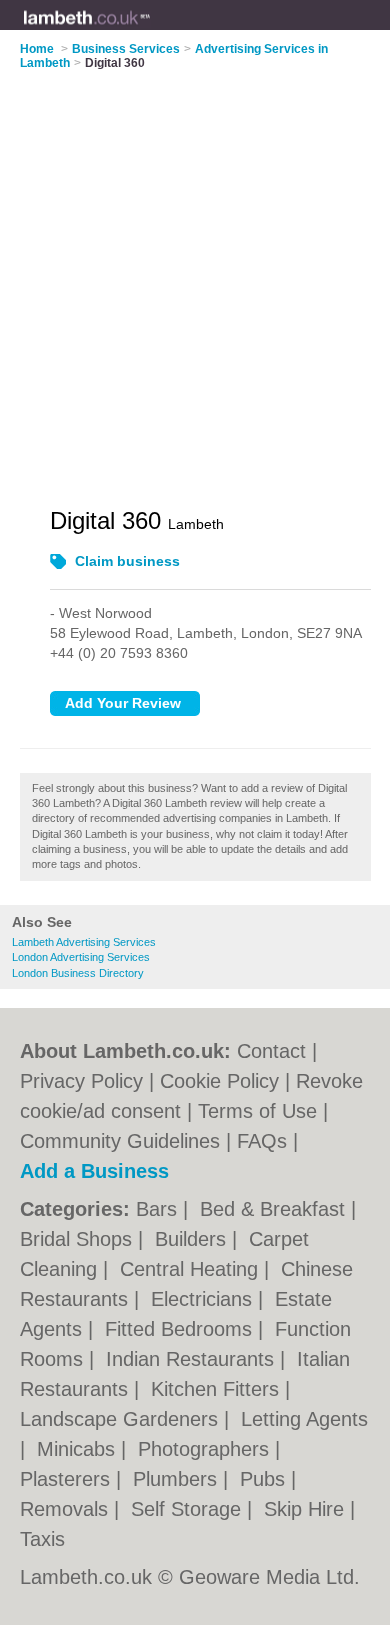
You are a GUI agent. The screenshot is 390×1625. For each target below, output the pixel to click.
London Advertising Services (81, 957)
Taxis (42, 1539)
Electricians (204, 1299)
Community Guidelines (120, 1141)
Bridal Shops (79, 1239)
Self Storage (189, 1509)
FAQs (262, 1141)
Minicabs (79, 1449)
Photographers (206, 1449)
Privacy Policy (81, 1081)
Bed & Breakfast (275, 1209)
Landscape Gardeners (122, 1419)
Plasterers (68, 1479)
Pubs (265, 1479)
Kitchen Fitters (218, 1389)
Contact (271, 1051)
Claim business (127, 561)
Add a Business (94, 1171)
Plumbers (178, 1479)
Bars (159, 1209)
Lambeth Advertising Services (84, 942)
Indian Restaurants (193, 1359)
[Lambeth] (151, 31)
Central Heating (192, 1269)
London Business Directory (78, 973)
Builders (193, 1239)
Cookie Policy (219, 1081)
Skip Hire (307, 1509)
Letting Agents (304, 1419)
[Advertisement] (195, 276)
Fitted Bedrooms (181, 1329)
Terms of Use (257, 1111)
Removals (67, 1509)
